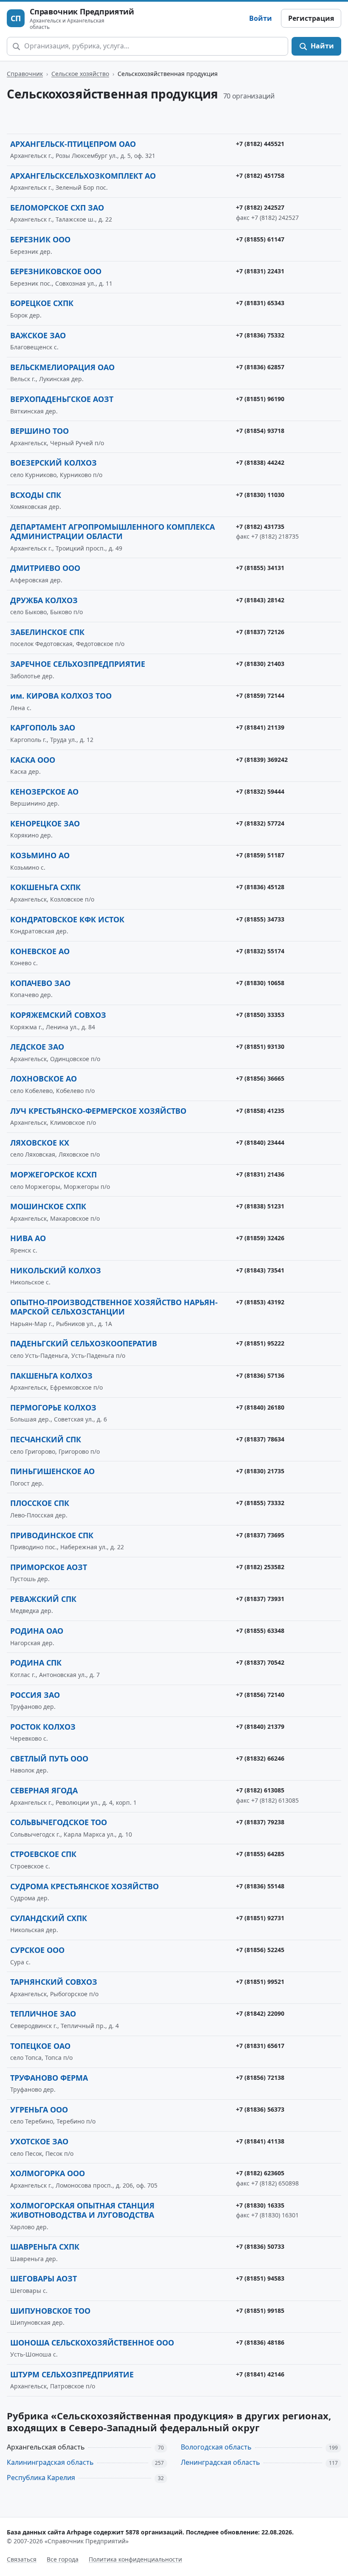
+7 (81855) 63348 (260, 1631)
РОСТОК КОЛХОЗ (43, 1727)
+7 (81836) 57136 (260, 1375)
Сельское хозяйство (80, 74)
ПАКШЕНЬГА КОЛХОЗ (51, 1376)
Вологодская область (216, 2447)
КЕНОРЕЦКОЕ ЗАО (45, 823)
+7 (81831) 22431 (260, 271)
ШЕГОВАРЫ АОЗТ (43, 2278)
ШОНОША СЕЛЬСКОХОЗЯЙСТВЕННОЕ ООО (92, 2343)
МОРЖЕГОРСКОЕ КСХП (53, 1174)
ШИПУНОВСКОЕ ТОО (50, 2311)
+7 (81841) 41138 (260, 2141)
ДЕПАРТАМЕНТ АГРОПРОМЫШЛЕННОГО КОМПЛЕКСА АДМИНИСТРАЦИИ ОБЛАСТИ (112, 532)
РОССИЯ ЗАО (35, 1695)
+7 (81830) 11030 (260, 495)
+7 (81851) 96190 (260, 399)
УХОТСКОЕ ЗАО (39, 2141)
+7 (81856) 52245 (260, 1950)
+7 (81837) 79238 (260, 1822)
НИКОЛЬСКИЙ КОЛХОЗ (56, 1270)
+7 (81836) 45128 (260, 887)
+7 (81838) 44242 (260, 462)
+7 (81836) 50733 (260, 2246)
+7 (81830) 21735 (260, 1471)
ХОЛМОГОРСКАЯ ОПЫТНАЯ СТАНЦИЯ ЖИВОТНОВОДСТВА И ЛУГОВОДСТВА (82, 2210)
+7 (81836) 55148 (260, 1886)
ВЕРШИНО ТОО (39, 431)
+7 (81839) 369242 (262, 760)
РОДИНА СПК (36, 1663)
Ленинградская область (220, 2462)
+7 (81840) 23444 (260, 1142)
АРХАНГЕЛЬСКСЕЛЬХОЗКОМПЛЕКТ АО (83, 176)
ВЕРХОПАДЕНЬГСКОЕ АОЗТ (62, 399)
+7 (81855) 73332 (260, 1503)
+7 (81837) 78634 (260, 1439)
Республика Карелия (41, 2478)
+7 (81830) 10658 (260, 983)
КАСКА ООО (33, 760)
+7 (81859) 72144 (260, 695)
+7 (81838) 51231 (260, 1206)
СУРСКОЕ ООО (37, 1950)
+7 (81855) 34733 (260, 919)
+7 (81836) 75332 (260, 335)
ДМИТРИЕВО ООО (45, 568)
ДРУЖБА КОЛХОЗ (44, 600)
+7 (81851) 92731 (260, 1918)
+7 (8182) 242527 (260, 207)
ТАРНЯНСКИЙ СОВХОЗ (54, 1982)
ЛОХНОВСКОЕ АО (43, 1079)
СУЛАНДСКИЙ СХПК (49, 1918)
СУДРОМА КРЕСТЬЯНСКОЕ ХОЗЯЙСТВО (84, 1886)
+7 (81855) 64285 (260, 1854)
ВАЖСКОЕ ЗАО (38, 335)
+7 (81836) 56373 (260, 2109)
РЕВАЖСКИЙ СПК (43, 1599)
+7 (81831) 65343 (260, 303)
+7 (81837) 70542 (260, 1662)
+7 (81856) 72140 (260, 1695)
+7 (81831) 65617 (260, 2046)
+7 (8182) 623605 (260, 2173)
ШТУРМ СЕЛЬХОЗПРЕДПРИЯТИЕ (72, 2374)
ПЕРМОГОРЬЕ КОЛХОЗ (53, 1407)
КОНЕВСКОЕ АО (40, 951)
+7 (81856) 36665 (260, 1078)
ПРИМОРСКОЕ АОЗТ (49, 1567)
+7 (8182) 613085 (260, 1790)
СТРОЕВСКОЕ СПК (43, 1854)
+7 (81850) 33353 (260, 1015)
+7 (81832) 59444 (260, 791)
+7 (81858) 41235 (260, 1111)
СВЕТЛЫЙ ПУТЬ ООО (49, 1759)
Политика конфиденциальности (135, 2559)
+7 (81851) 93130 (260, 1046)
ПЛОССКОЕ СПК (40, 1503)
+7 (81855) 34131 (260, 568)
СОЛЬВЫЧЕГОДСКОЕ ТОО (59, 1822)
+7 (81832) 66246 (260, 1758)
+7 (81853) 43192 (260, 1302)
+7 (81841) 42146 (260, 2374)
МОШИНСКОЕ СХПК (48, 1206)
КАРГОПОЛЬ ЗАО (43, 728)
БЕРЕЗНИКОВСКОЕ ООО (56, 271)
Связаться (22, 2559)
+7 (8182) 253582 (260, 1567)
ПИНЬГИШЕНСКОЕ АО (52, 1471)
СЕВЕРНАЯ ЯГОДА (44, 1790)
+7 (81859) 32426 (260, 1238)
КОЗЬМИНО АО (40, 855)
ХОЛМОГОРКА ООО (48, 2173)
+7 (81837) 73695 (260, 1535)
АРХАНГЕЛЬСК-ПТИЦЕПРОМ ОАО (73, 144)
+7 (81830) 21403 (260, 664)
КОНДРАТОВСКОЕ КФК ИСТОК (67, 919)
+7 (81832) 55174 (260, 951)
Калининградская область (50, 2462)
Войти (261, 18)
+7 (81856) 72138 (260, 2077)
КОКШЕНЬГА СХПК (45, 887)
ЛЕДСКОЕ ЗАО (37, 1047)
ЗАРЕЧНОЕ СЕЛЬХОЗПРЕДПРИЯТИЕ (78, 664)
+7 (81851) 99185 (260, 2311)
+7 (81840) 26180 (260, 1407)
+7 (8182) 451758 (260, 176)
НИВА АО (28, 1238)
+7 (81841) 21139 (260, 727)
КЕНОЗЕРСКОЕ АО (44, 792)
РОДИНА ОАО (37, 1631)
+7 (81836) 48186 (260, 2342)
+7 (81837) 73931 (260, 1599)
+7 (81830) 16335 (260, 2205)
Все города (63, 2559)
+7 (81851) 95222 (260, 1343)
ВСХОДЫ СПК (36, 495)
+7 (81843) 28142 (260, 600)
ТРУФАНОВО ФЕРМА (49, 2078)
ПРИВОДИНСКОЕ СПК (52, 1535)
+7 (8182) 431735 (260, 527)
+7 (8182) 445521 (260, 144)
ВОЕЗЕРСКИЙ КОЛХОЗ (53, 463)
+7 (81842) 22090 (260, 2013)
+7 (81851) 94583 (260, 2278)
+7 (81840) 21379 (260, 1726)
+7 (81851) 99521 (260, 1982)
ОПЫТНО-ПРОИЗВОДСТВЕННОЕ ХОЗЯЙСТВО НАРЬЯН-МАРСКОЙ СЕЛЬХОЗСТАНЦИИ (114, 1307)
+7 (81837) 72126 (260, 632)
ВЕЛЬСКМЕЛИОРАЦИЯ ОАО (62, 367)
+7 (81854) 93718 (260, 431)
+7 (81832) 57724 (260, 823)
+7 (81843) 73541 (260, 1270)
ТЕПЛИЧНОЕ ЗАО (43, 2014)
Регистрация (311, 18)
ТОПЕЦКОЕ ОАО (40, 2046)
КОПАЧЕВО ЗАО (40, 983)
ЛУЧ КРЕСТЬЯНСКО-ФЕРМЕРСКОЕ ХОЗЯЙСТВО (98, 1111)
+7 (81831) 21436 (260, 1174)
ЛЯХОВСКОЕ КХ (40, 1143)
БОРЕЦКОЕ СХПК (42, 303)
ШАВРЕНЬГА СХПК (45, 2247)
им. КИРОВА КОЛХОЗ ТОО (61, 696)
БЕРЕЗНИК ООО (40, 239)
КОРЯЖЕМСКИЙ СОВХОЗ (58, 1015)
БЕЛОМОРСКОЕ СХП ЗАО (57, 208)
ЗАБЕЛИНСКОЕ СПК (47, 632)
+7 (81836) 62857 (260, 367)
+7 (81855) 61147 (260, 239)
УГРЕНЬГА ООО (39, 2110)
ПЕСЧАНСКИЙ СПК (46, 1439)
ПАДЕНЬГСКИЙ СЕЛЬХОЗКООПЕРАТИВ (84, 1343)
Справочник (25, 74)
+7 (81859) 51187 (260, 855)
